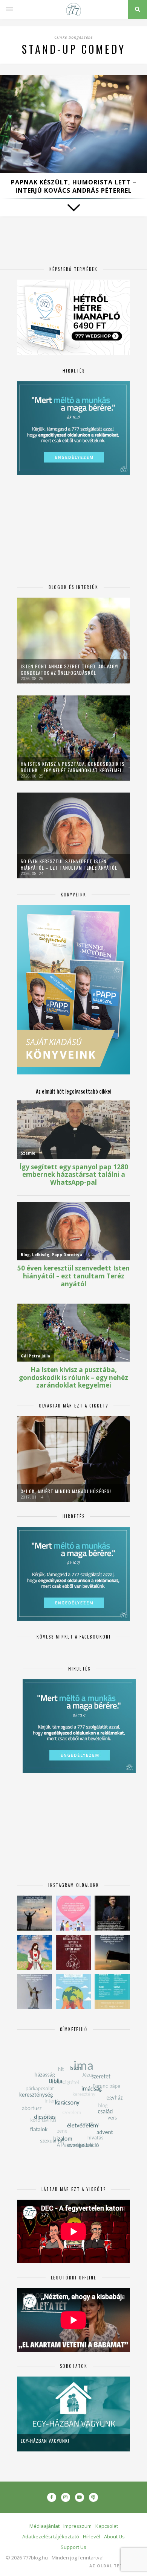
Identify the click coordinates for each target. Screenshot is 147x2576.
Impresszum (77, 2526)
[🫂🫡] (34, 1991)
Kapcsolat (107, 2526)
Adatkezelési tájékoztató (51, 2536)
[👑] (73, 1991)
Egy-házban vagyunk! (45, 2441)
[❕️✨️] (112, 1952)
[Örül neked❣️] (34, 1913)
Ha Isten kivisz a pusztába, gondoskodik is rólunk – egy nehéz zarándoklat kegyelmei (73, 767)
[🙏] (34, 1952)
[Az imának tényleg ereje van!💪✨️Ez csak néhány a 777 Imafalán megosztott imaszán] (112, 1991)
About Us (114, 2536)
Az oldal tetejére (113, 2566)
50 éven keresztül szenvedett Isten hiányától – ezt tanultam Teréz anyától (69, 864)
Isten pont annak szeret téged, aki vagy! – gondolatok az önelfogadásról (72, 669)
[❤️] (73, 1952)
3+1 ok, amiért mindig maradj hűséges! (66, 1491)
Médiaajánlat (44, 2526)
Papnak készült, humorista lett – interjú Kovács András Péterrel (74, 186)
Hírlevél (92, 2536)
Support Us (73, 2547)
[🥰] (73, 1913)
